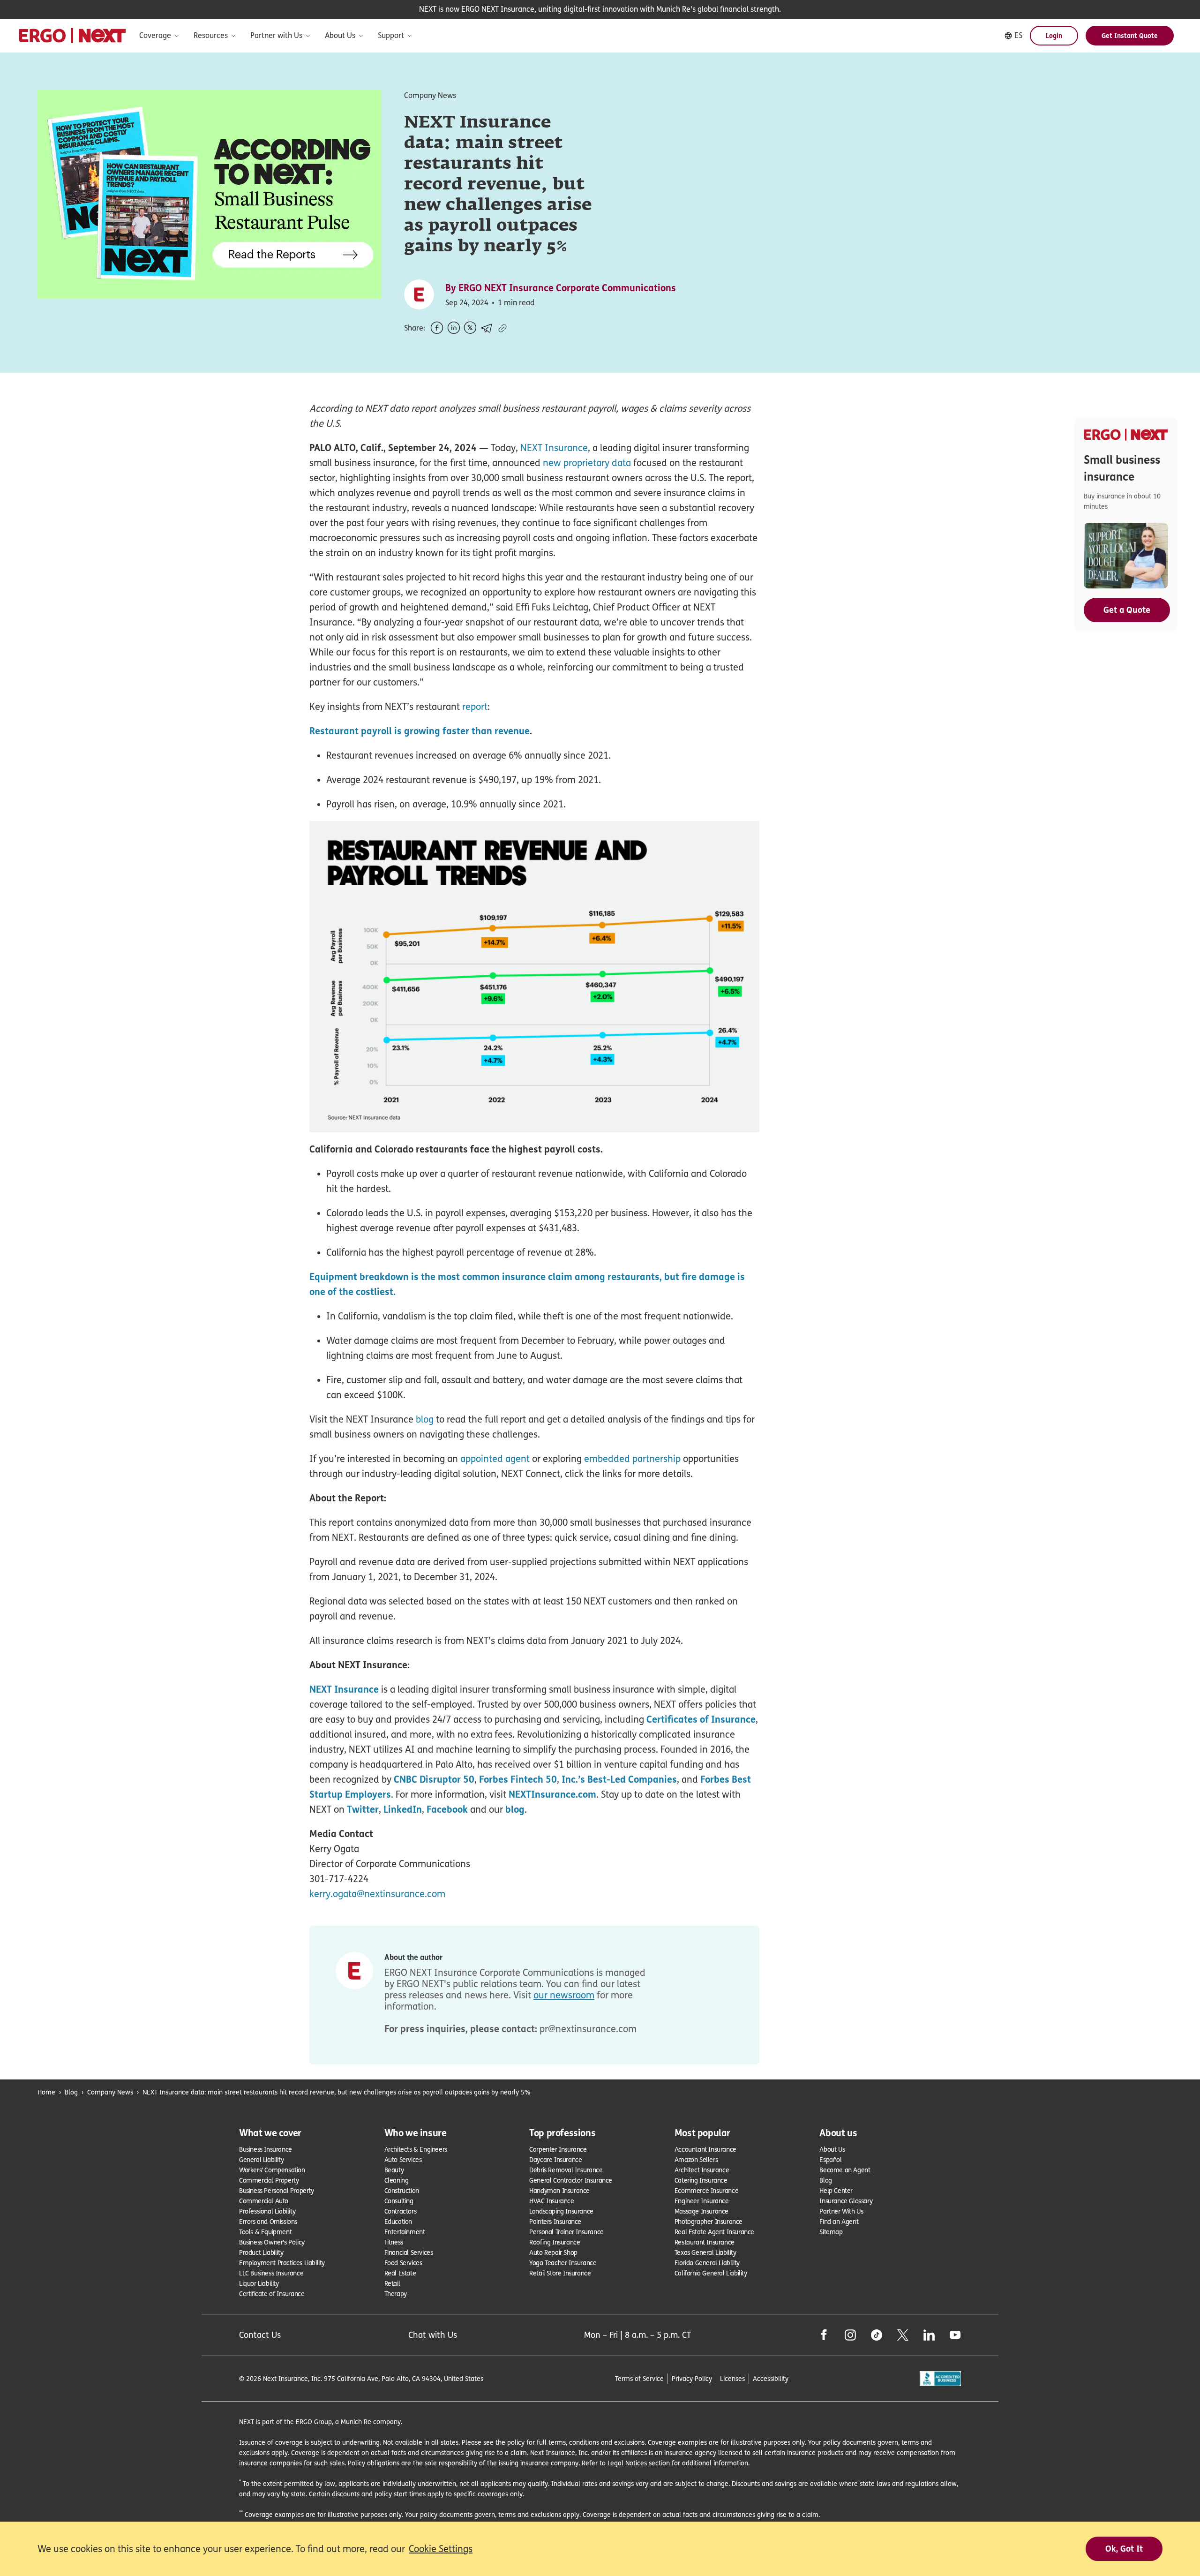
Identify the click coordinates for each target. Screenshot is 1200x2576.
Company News (110, 2092)
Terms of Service (639, 2378)
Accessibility (771, 2378)
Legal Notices (627, 2463)
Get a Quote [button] (1127, 610)
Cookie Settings (441, 2549)
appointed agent (495, 1459)
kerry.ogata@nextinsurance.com (377, 1894)
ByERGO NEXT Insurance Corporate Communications (561, 288)
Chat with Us (433, 2335)
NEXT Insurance (554, 448)
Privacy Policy (692, 2378)
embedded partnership (632, 1459)
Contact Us (260, 2335)
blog (425, 1419)
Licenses (732, 2378)
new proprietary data (587, 463)
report (475, 707)
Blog (71, 2092)
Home (46, 2092)
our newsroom (564, 1995)
